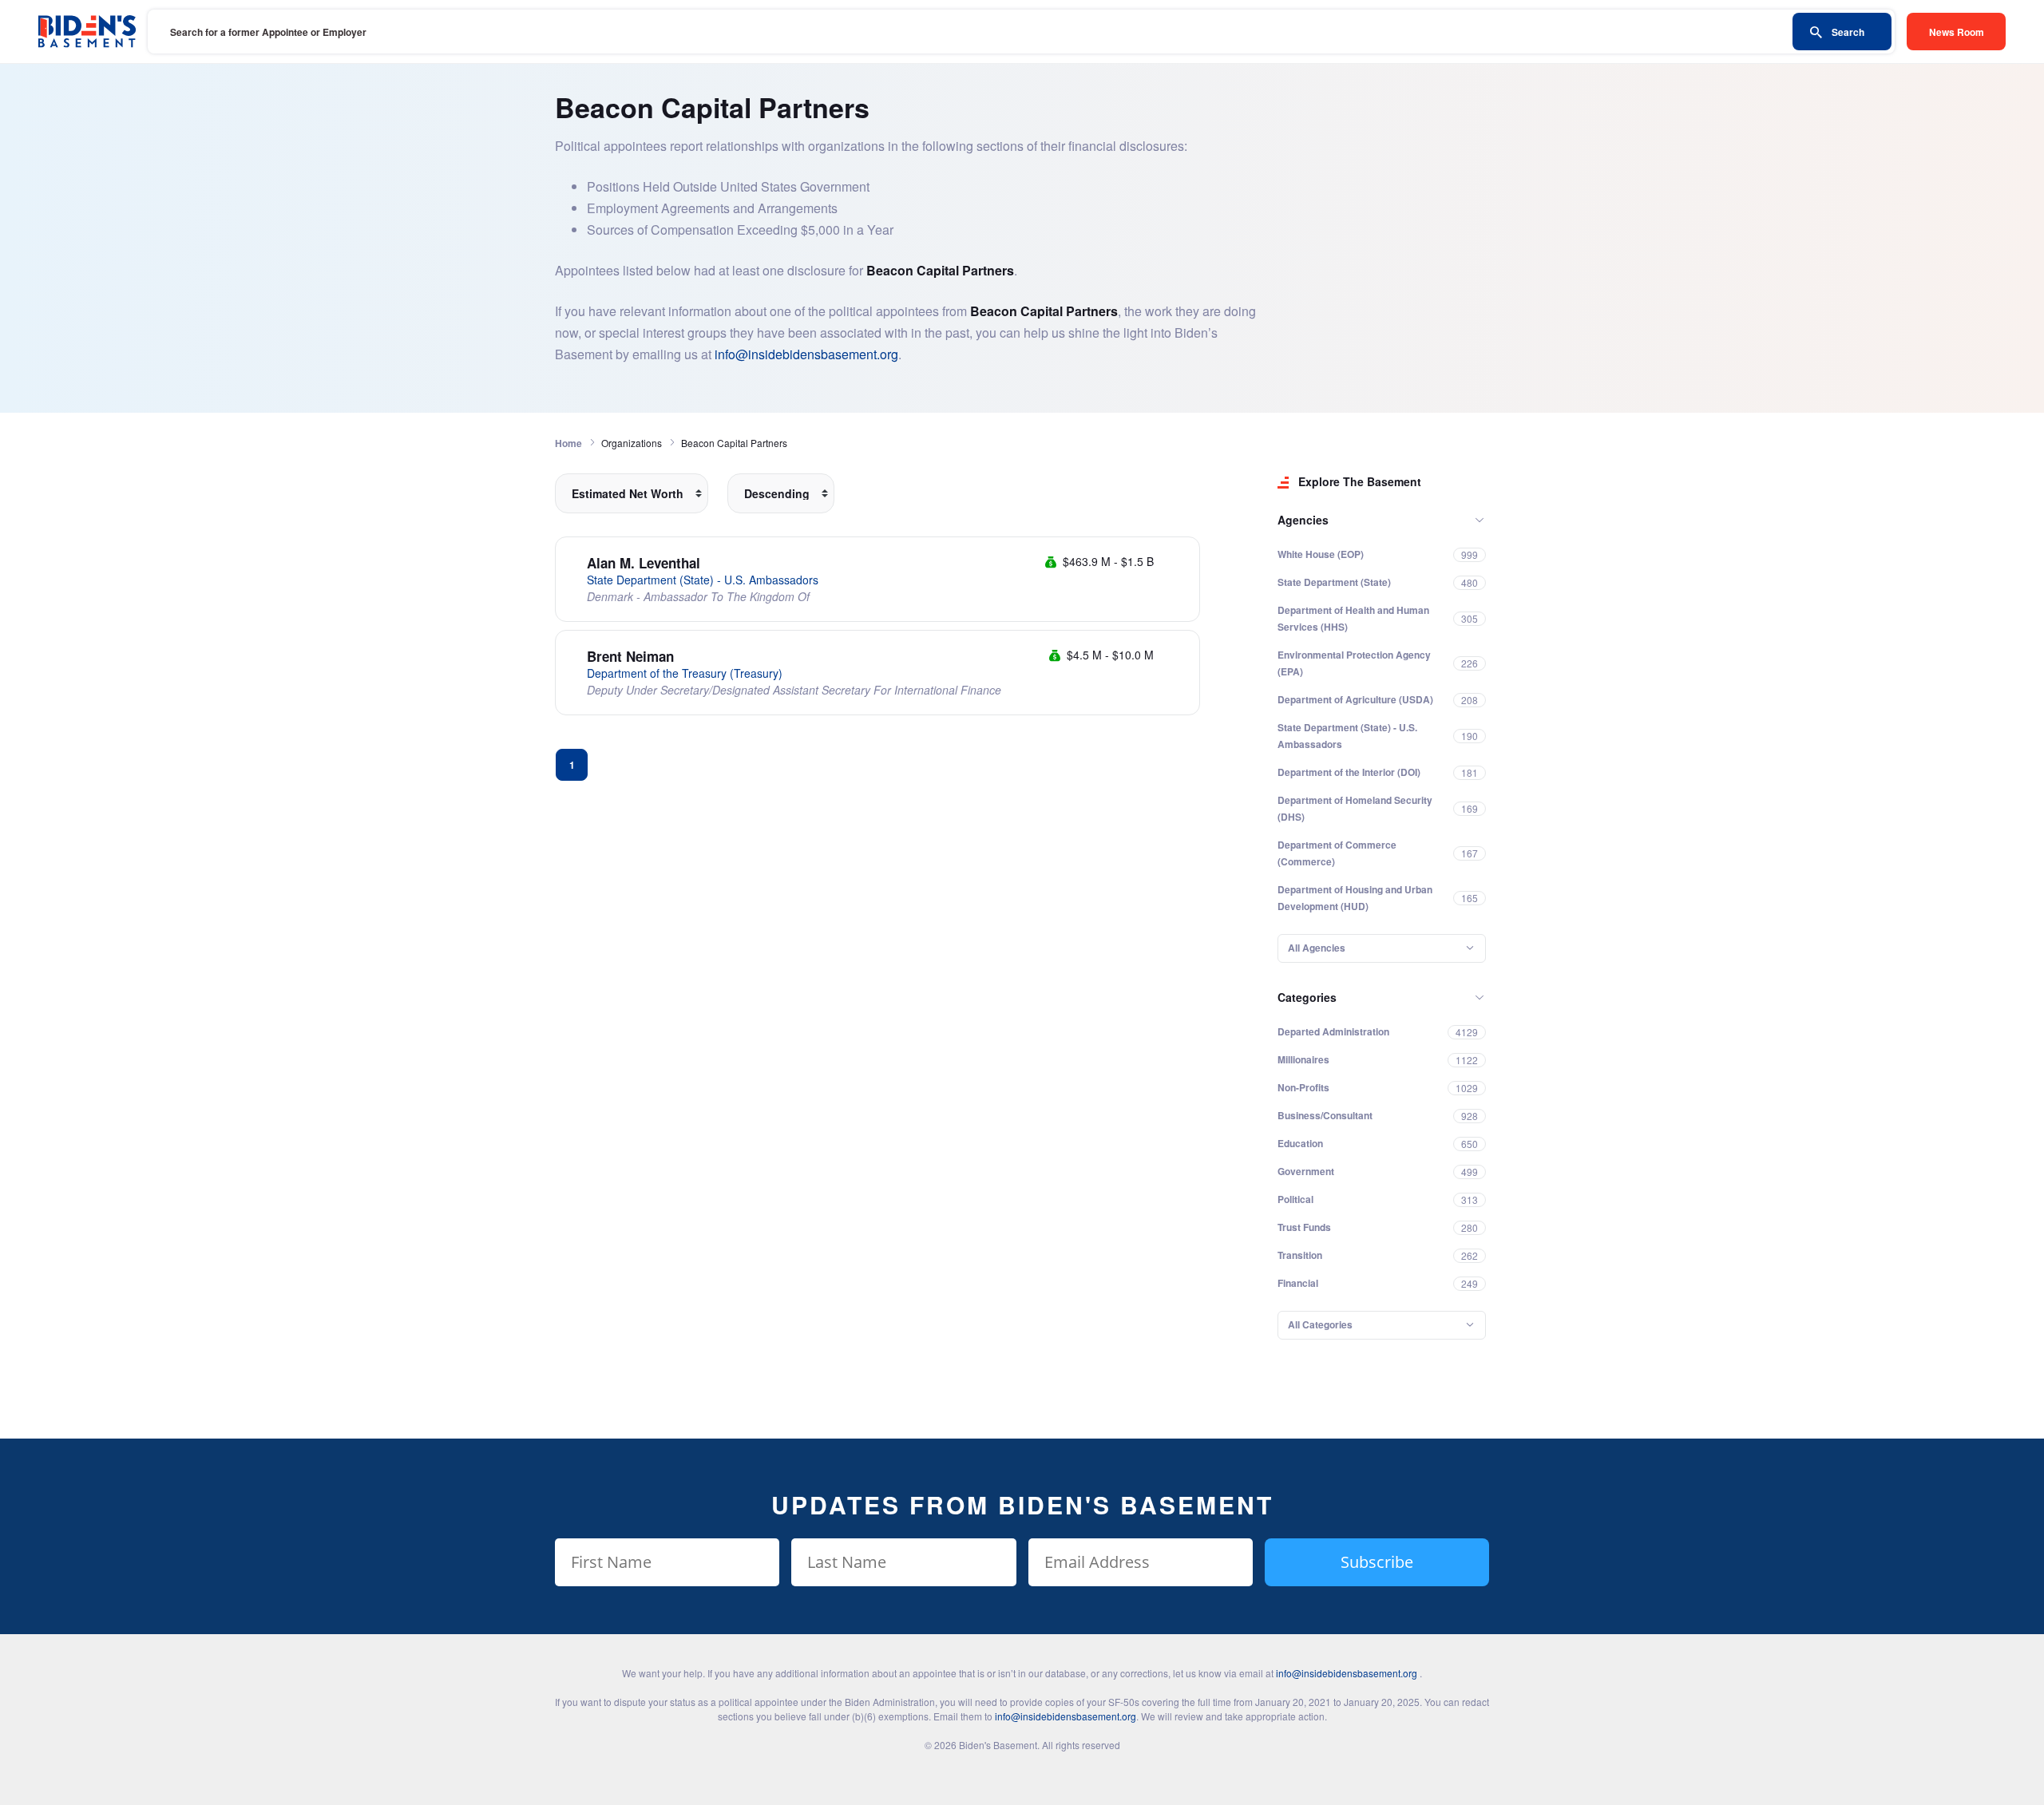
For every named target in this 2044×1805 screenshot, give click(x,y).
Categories (1307, 997)
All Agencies (1317, 948)
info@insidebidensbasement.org (806, 354)
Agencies (1303, 520)
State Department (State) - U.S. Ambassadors (703, 580)
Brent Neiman (630, 656)
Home (568, 443)
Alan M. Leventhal (644, 563)
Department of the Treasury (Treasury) (685, 673)
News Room (1957, 32)
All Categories (1320, 1324)
